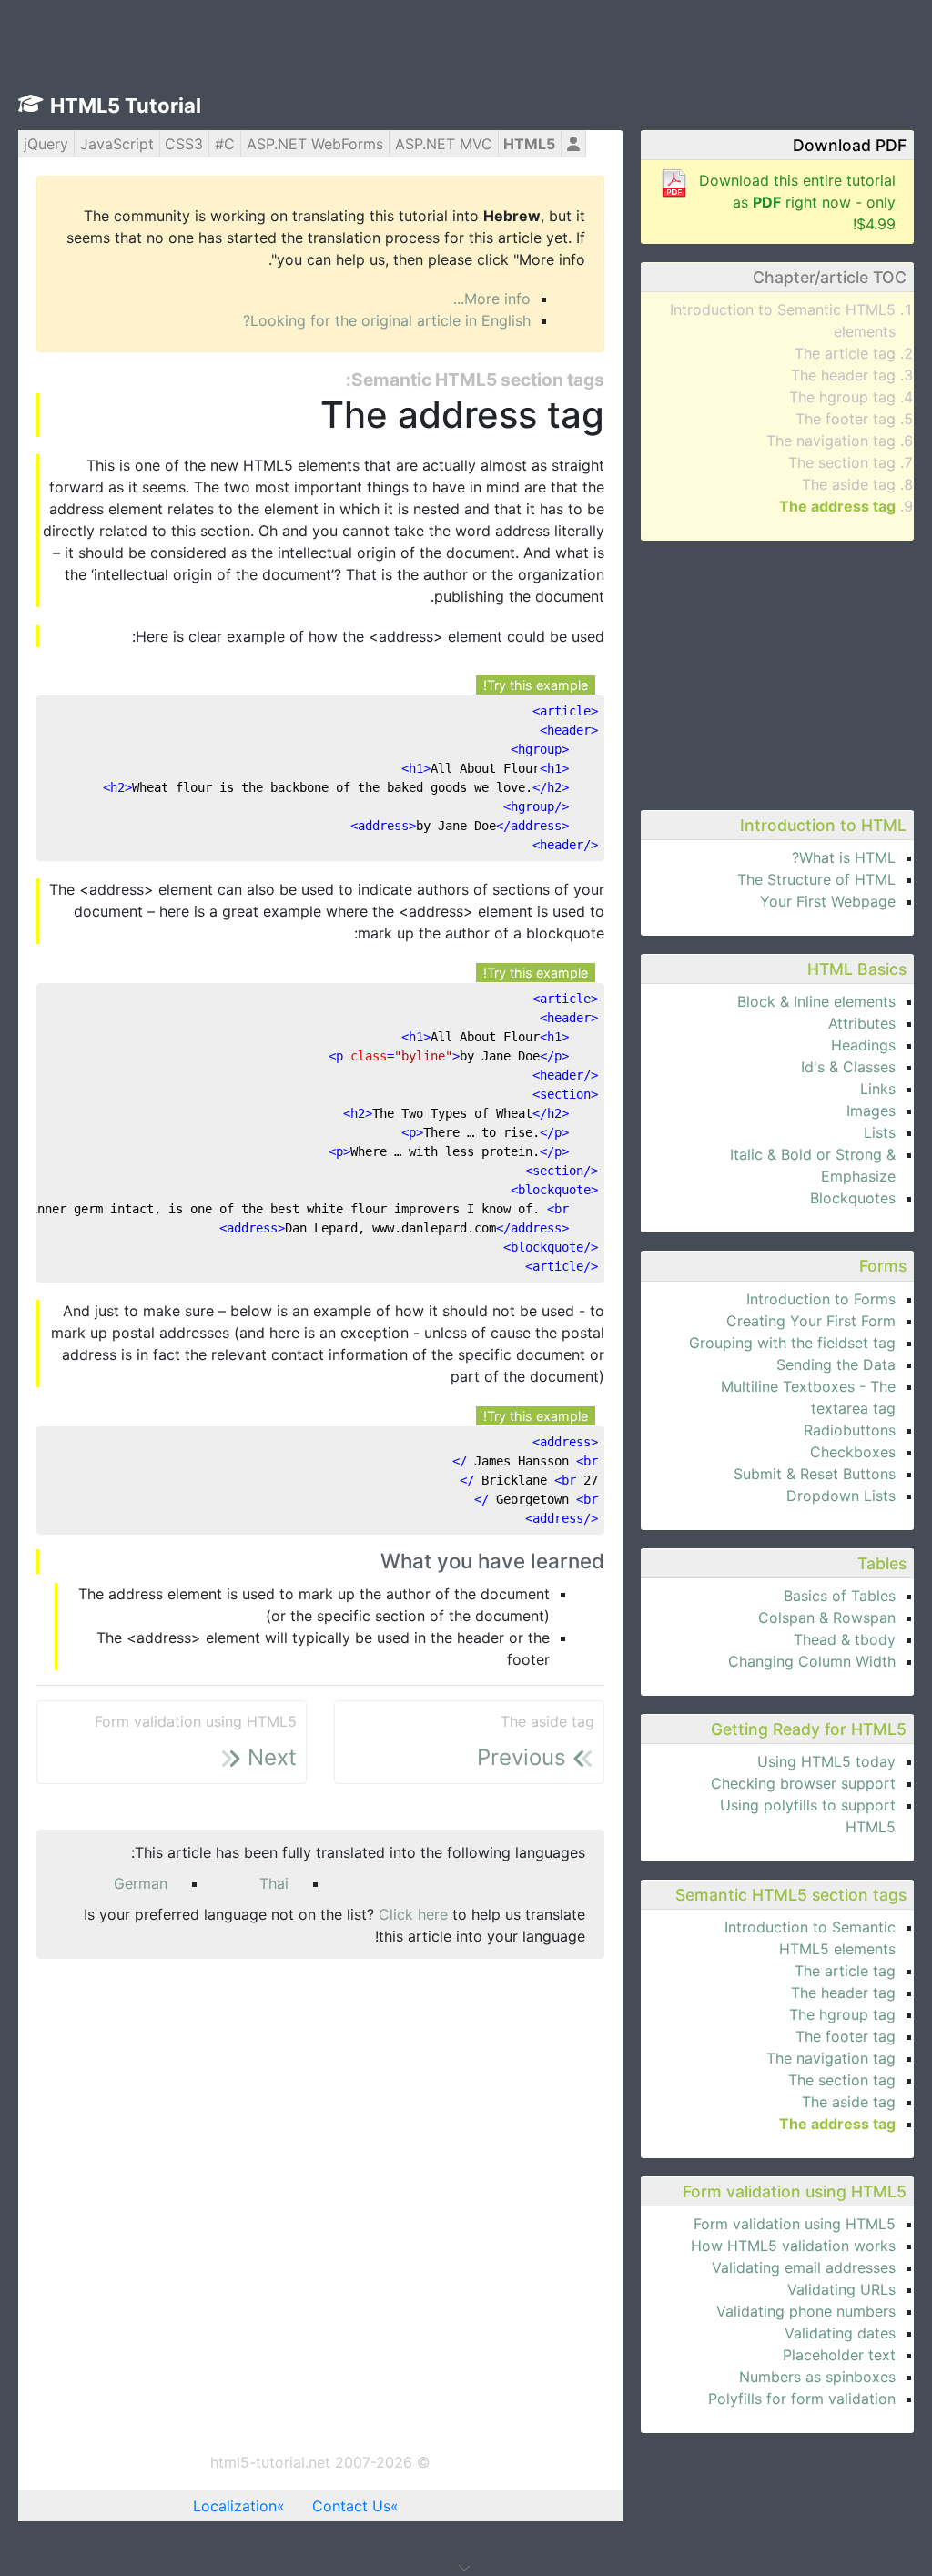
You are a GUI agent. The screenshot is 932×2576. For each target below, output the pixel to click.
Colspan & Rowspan (827, 1618)
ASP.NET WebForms (315, 144)
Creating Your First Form (811, 1321)
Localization (235, 2506)
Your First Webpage (828, 901)
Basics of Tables (840, 1596)
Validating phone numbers (806, 2311)
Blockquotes (853, 1198)
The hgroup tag (842, 397)
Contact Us (351, 2506)
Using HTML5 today (826, 1761)
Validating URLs (841, 2289)
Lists (880, 1132)
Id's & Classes (848, 1067)
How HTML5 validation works (793, 2246)
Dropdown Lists (841, 1496)
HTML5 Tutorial (126, 106)
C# (225, 144)
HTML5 (529, 144)
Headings (863, 1045)
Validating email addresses (804, 2267)
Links (878, 1089)
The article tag (845, 353)
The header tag (843, 375)
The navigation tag (831, 441)
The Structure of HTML (816, 879)
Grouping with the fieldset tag (792, 1343)
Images (871, 1111)
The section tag (842, 462)
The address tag (837, 506)
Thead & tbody (845, 1639)
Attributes (862, 1023)
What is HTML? (844, 857)
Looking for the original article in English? (387, 320)
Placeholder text (839, 2355)
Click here (413, 1914)
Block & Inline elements (816, 1001)
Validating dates (840, 2333)
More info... (492, 299)
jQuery (46, 144)
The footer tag (846, 419)
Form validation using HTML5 (795, 2224)
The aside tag (849, 484)
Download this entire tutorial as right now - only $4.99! (797, 202)
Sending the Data (836, 1364)
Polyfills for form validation (802, 2399)
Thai (274, 1883)
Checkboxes (853, 1452)
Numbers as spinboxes (817, 2377)
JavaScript (117, 144)
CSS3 (184, 144)
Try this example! (536, 685)
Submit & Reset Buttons (815, 1474)
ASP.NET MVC (444, 144)
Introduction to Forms (821, 1299)
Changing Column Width (812, 1661)
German (141, 1883)
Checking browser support (803, 1783)
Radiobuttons (850, 1430)
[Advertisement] (777, 673)
